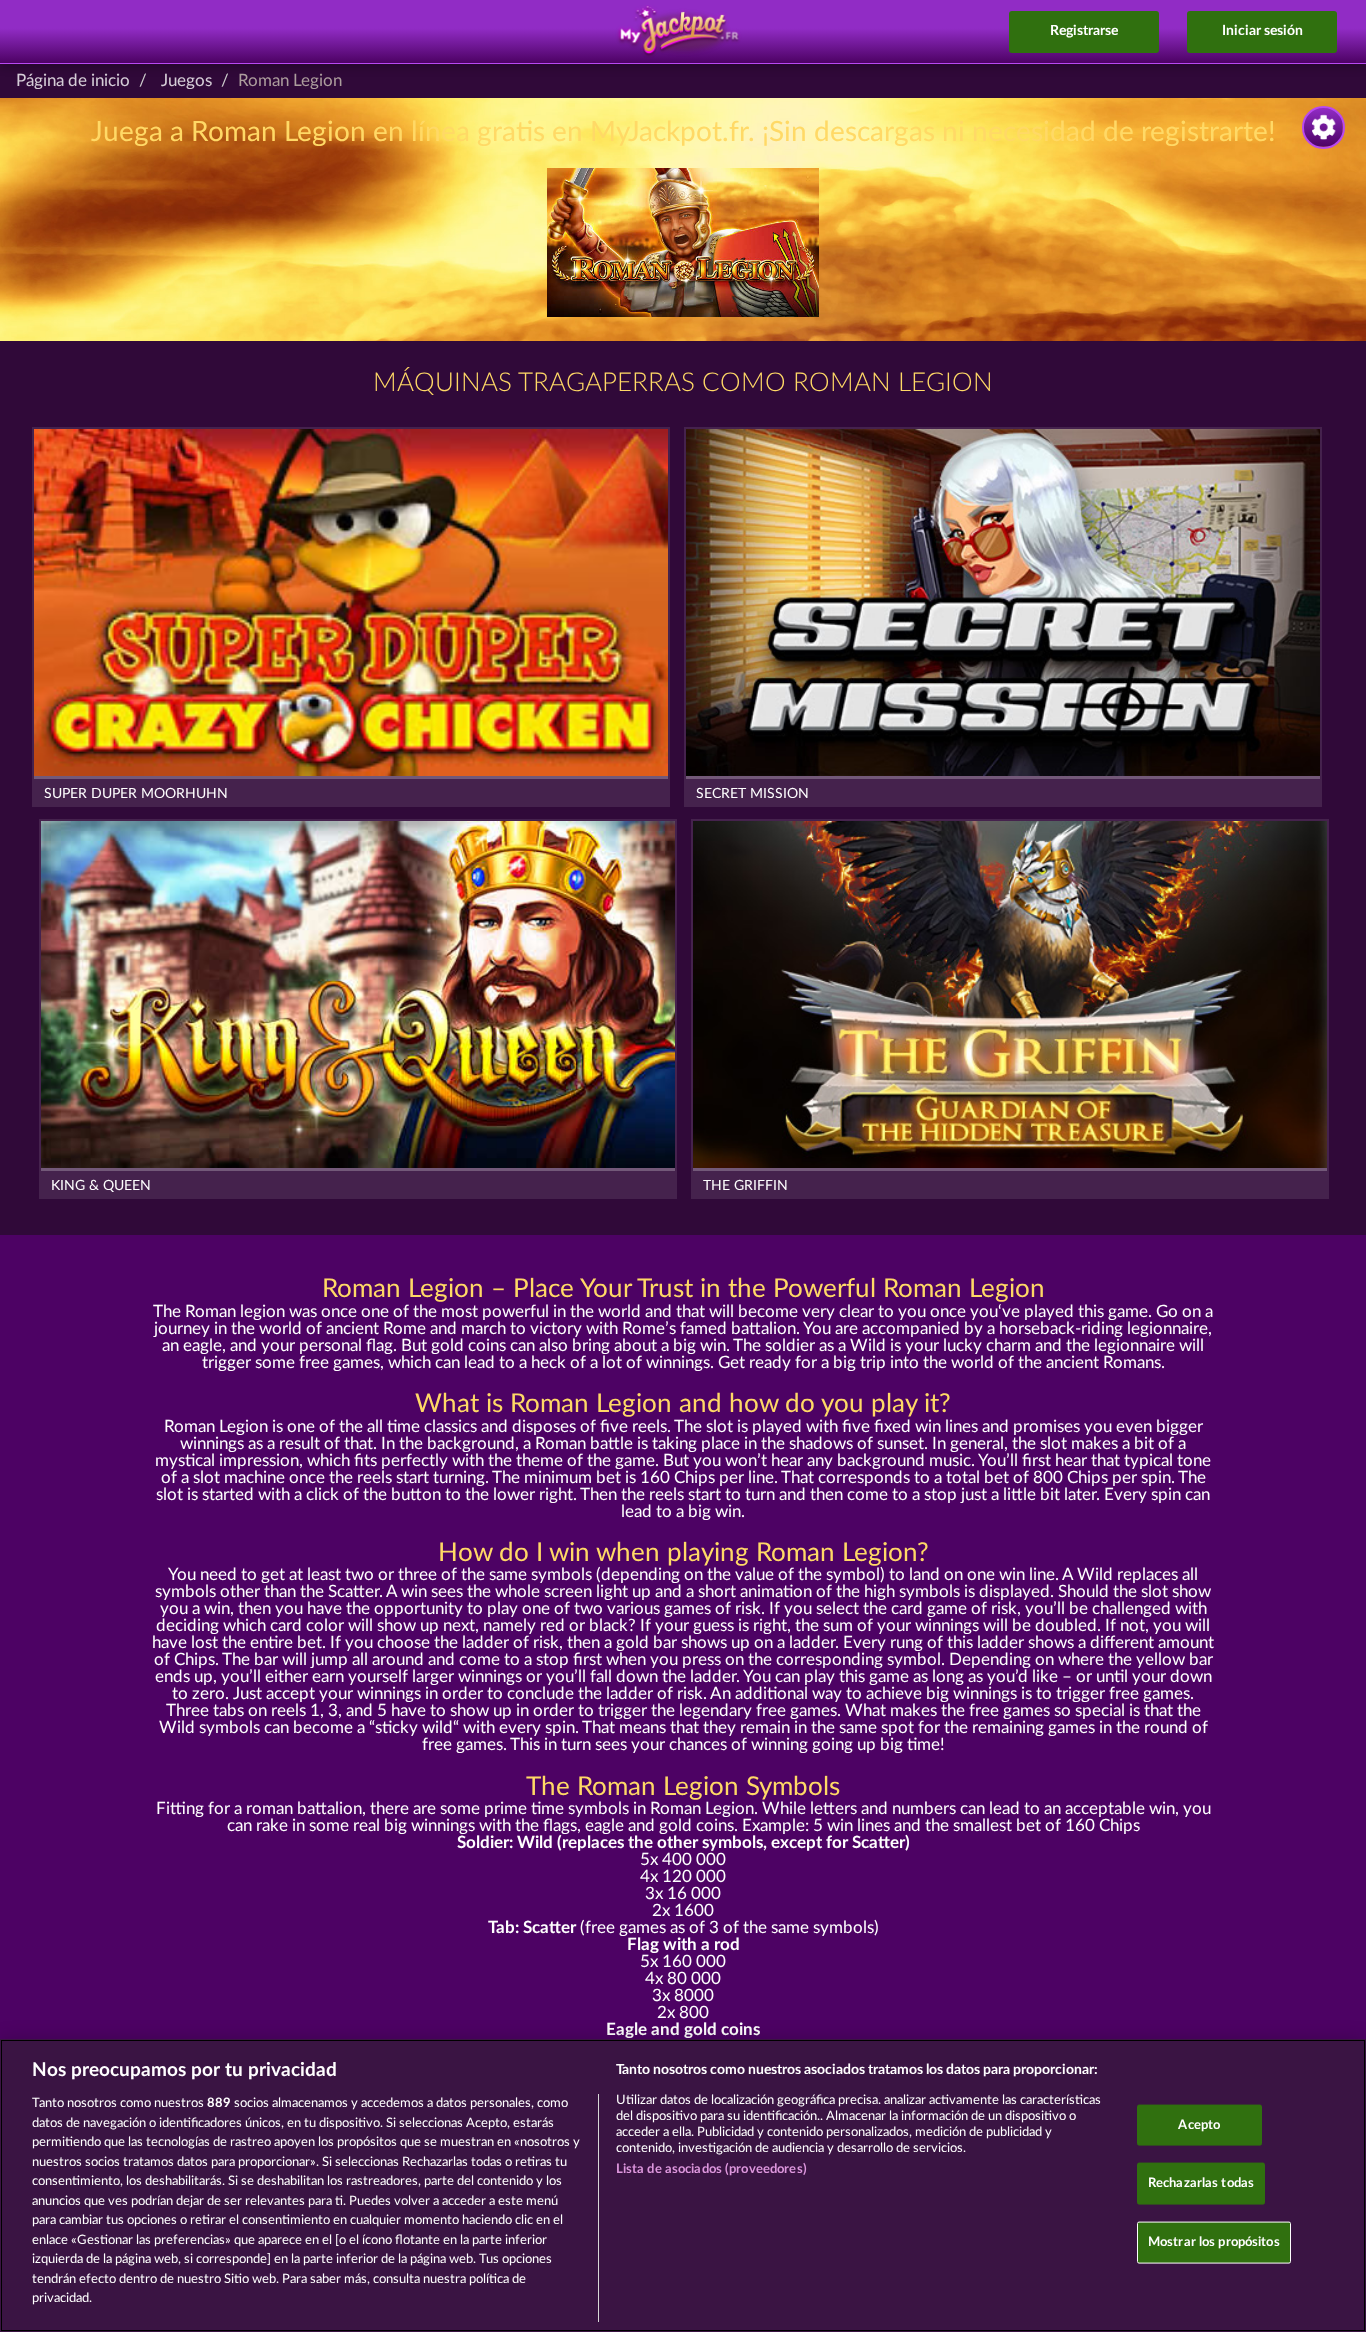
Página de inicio (73, 80)
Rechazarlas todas (1201, 2183)
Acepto (1199, 2124)
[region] (683, 2185)
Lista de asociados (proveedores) (711, 2169)
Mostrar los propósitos (1214, 2241)
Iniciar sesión (1262, 31)
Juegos (186, 80)
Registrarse (1084, 31)
